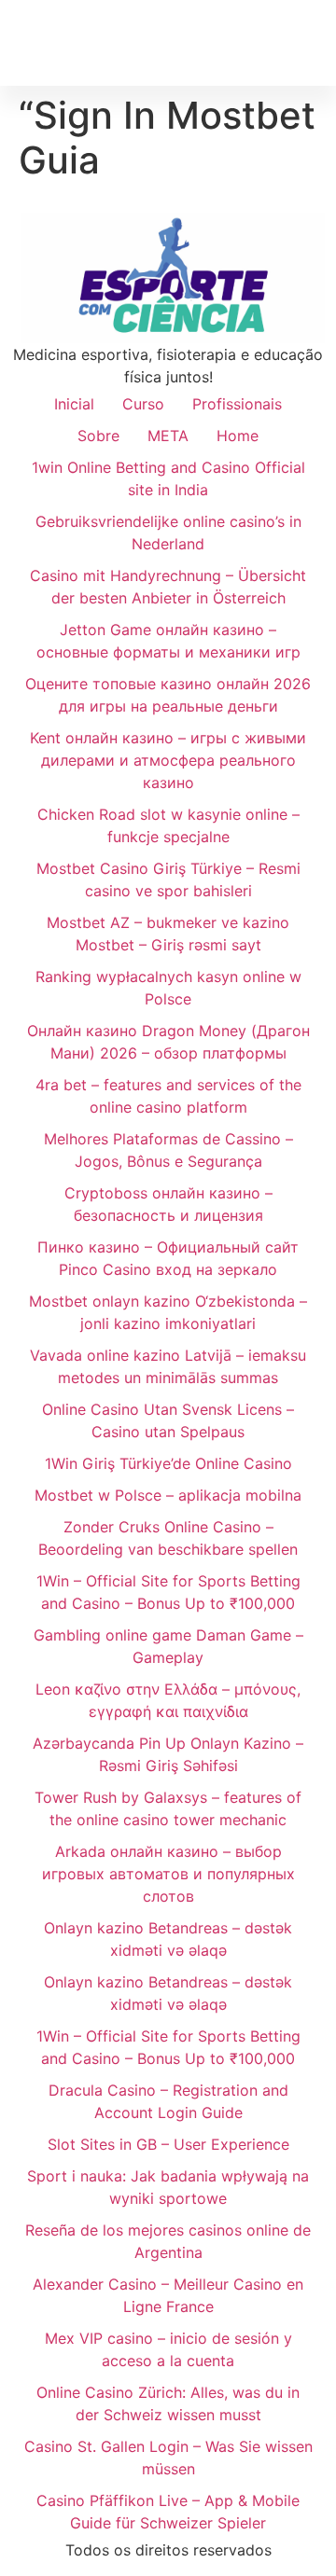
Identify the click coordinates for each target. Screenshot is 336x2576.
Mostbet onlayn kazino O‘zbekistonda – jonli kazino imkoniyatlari (168, 1312)
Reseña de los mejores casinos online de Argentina (168, 2241)
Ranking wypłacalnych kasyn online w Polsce (168, 988)
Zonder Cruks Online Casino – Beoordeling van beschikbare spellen (168, 1538)
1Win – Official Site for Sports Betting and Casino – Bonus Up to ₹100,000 (168, 1592)
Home (238, 436)
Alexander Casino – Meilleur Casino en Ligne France (168, 2295)
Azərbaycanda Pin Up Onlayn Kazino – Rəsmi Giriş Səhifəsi (168, 1754)
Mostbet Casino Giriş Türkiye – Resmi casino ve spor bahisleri (168, 879)
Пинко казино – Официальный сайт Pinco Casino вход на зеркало (168, 1258)
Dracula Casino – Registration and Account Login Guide (168, 2101)
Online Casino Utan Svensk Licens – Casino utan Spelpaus (168, 1420)
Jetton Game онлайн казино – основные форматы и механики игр (168, 641)
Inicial (74, 404)
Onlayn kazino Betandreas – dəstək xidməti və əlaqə (168, 1939)
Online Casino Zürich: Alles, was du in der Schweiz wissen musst (168, 2403)
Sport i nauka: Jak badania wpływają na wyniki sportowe (168, 2187)
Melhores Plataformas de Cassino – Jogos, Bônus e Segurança (168, 1150)
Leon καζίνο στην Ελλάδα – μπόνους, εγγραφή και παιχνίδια (168, 1700)
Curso (143, 404)
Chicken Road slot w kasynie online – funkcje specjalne (168, 825)
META (168, 436)
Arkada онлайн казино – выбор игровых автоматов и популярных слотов (168, 1874)
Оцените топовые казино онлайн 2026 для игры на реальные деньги (168, 695)
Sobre (98, 436)
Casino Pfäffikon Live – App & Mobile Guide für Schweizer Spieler (168, 2512)
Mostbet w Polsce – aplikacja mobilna (168, 1495)
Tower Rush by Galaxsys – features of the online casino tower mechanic (168, 1808)
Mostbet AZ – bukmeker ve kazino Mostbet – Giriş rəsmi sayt (168, 934)
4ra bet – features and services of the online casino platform (168, 1096)
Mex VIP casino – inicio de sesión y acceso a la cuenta (168, 2349)
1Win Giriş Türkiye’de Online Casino (168, 1463)
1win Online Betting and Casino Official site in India (168, 478)
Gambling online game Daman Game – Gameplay (168, 1646)
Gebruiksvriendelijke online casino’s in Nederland (168, 533)
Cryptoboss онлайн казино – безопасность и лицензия (168, 1204)
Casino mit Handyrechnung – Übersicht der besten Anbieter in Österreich (168, 587)
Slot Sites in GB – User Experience (168, 2144)
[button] (314, 42)
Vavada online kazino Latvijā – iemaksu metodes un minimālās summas (168, 1366)
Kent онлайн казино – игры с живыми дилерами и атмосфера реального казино (168, 760)
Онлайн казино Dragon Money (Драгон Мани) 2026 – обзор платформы (168, 1042)
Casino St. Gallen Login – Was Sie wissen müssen (168, 2458)
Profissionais (237, 404)
